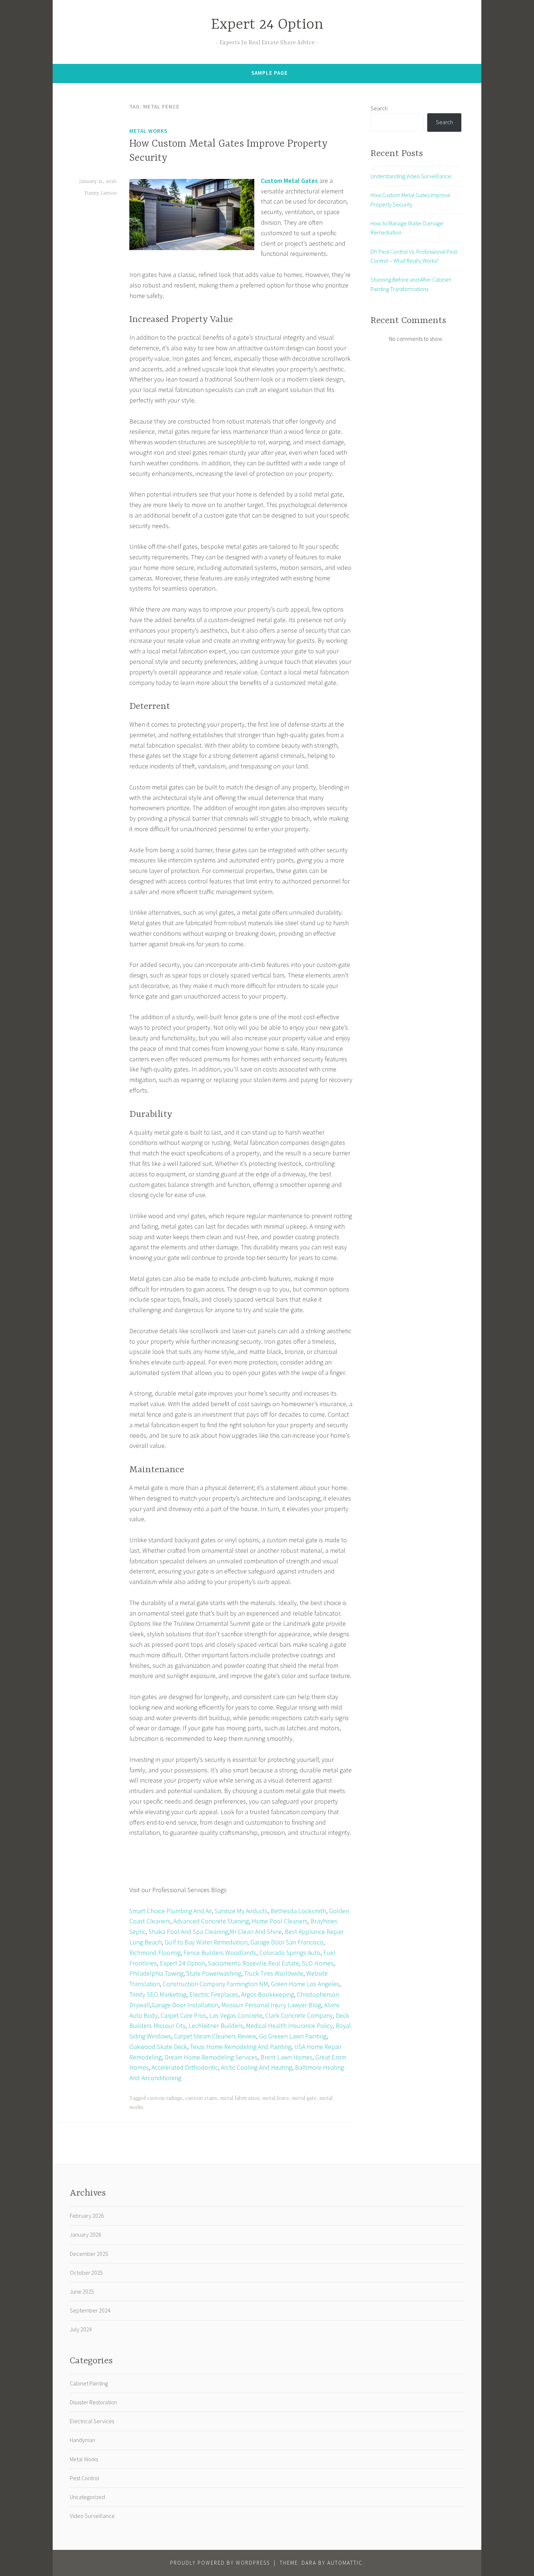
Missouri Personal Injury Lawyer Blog (271, 2005)
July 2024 (81, 2329)
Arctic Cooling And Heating (256, 2067)
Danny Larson (101, 193)
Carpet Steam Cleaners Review (215, 2036)
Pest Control (84, 2478)
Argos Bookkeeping (268, 1994)
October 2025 (86, 2273)
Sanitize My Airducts (241, 1911)
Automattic (345, 2563)
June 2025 (82, 2291)
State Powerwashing (214, 1973)
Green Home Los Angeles (305, 1984)
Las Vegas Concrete (236, 2015)
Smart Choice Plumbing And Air (171, 1911)
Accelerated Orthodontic (185, 2067)
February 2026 (87, 2216)
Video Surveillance (92, 2516)
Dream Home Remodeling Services (211, 2057)
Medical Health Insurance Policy (289, 2026)
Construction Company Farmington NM (215, 1984)
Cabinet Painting (89, 2383)
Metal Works (148, 131)
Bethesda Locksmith (298, 1911)
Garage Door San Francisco (287, 1942)
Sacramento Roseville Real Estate (254, 1963)
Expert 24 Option (267, 25)
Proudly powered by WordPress (220, 2563)
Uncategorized (87, 2497)
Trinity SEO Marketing (158, 1994)
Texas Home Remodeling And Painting (241, 2047)
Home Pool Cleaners (280, 1921)
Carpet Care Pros (183, 2015)
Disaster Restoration (93, 2402)
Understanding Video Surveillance (411, 176)
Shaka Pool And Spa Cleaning (188, 1932)
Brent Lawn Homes (286, 2057)
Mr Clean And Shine (256, 1932)
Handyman (82, 2440)
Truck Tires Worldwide (274, 1973)
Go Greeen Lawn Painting (293, 2036)
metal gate (304, 2098)
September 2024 (90, 2310)
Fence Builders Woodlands (220, 1953)
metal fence (276, 2098)
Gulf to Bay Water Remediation (206, 1942)
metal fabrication (240, 2098)
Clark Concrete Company (299, 2015)
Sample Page (270, 73)
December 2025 (89, 2254)
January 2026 (86, 2234)
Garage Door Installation (185, 2005)
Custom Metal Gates (289, 181)
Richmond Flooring (155, 1953)
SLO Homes (318, 1963)
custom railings (165, 2098)
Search (379, 108)
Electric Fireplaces (214, 1994)
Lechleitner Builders (216, 2026)
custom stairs (201, 2098)
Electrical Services (92, 2421)
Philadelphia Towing (156, 1973)
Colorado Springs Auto (290, 1953)
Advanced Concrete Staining (211, 1921)
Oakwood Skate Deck (158, 2047)
